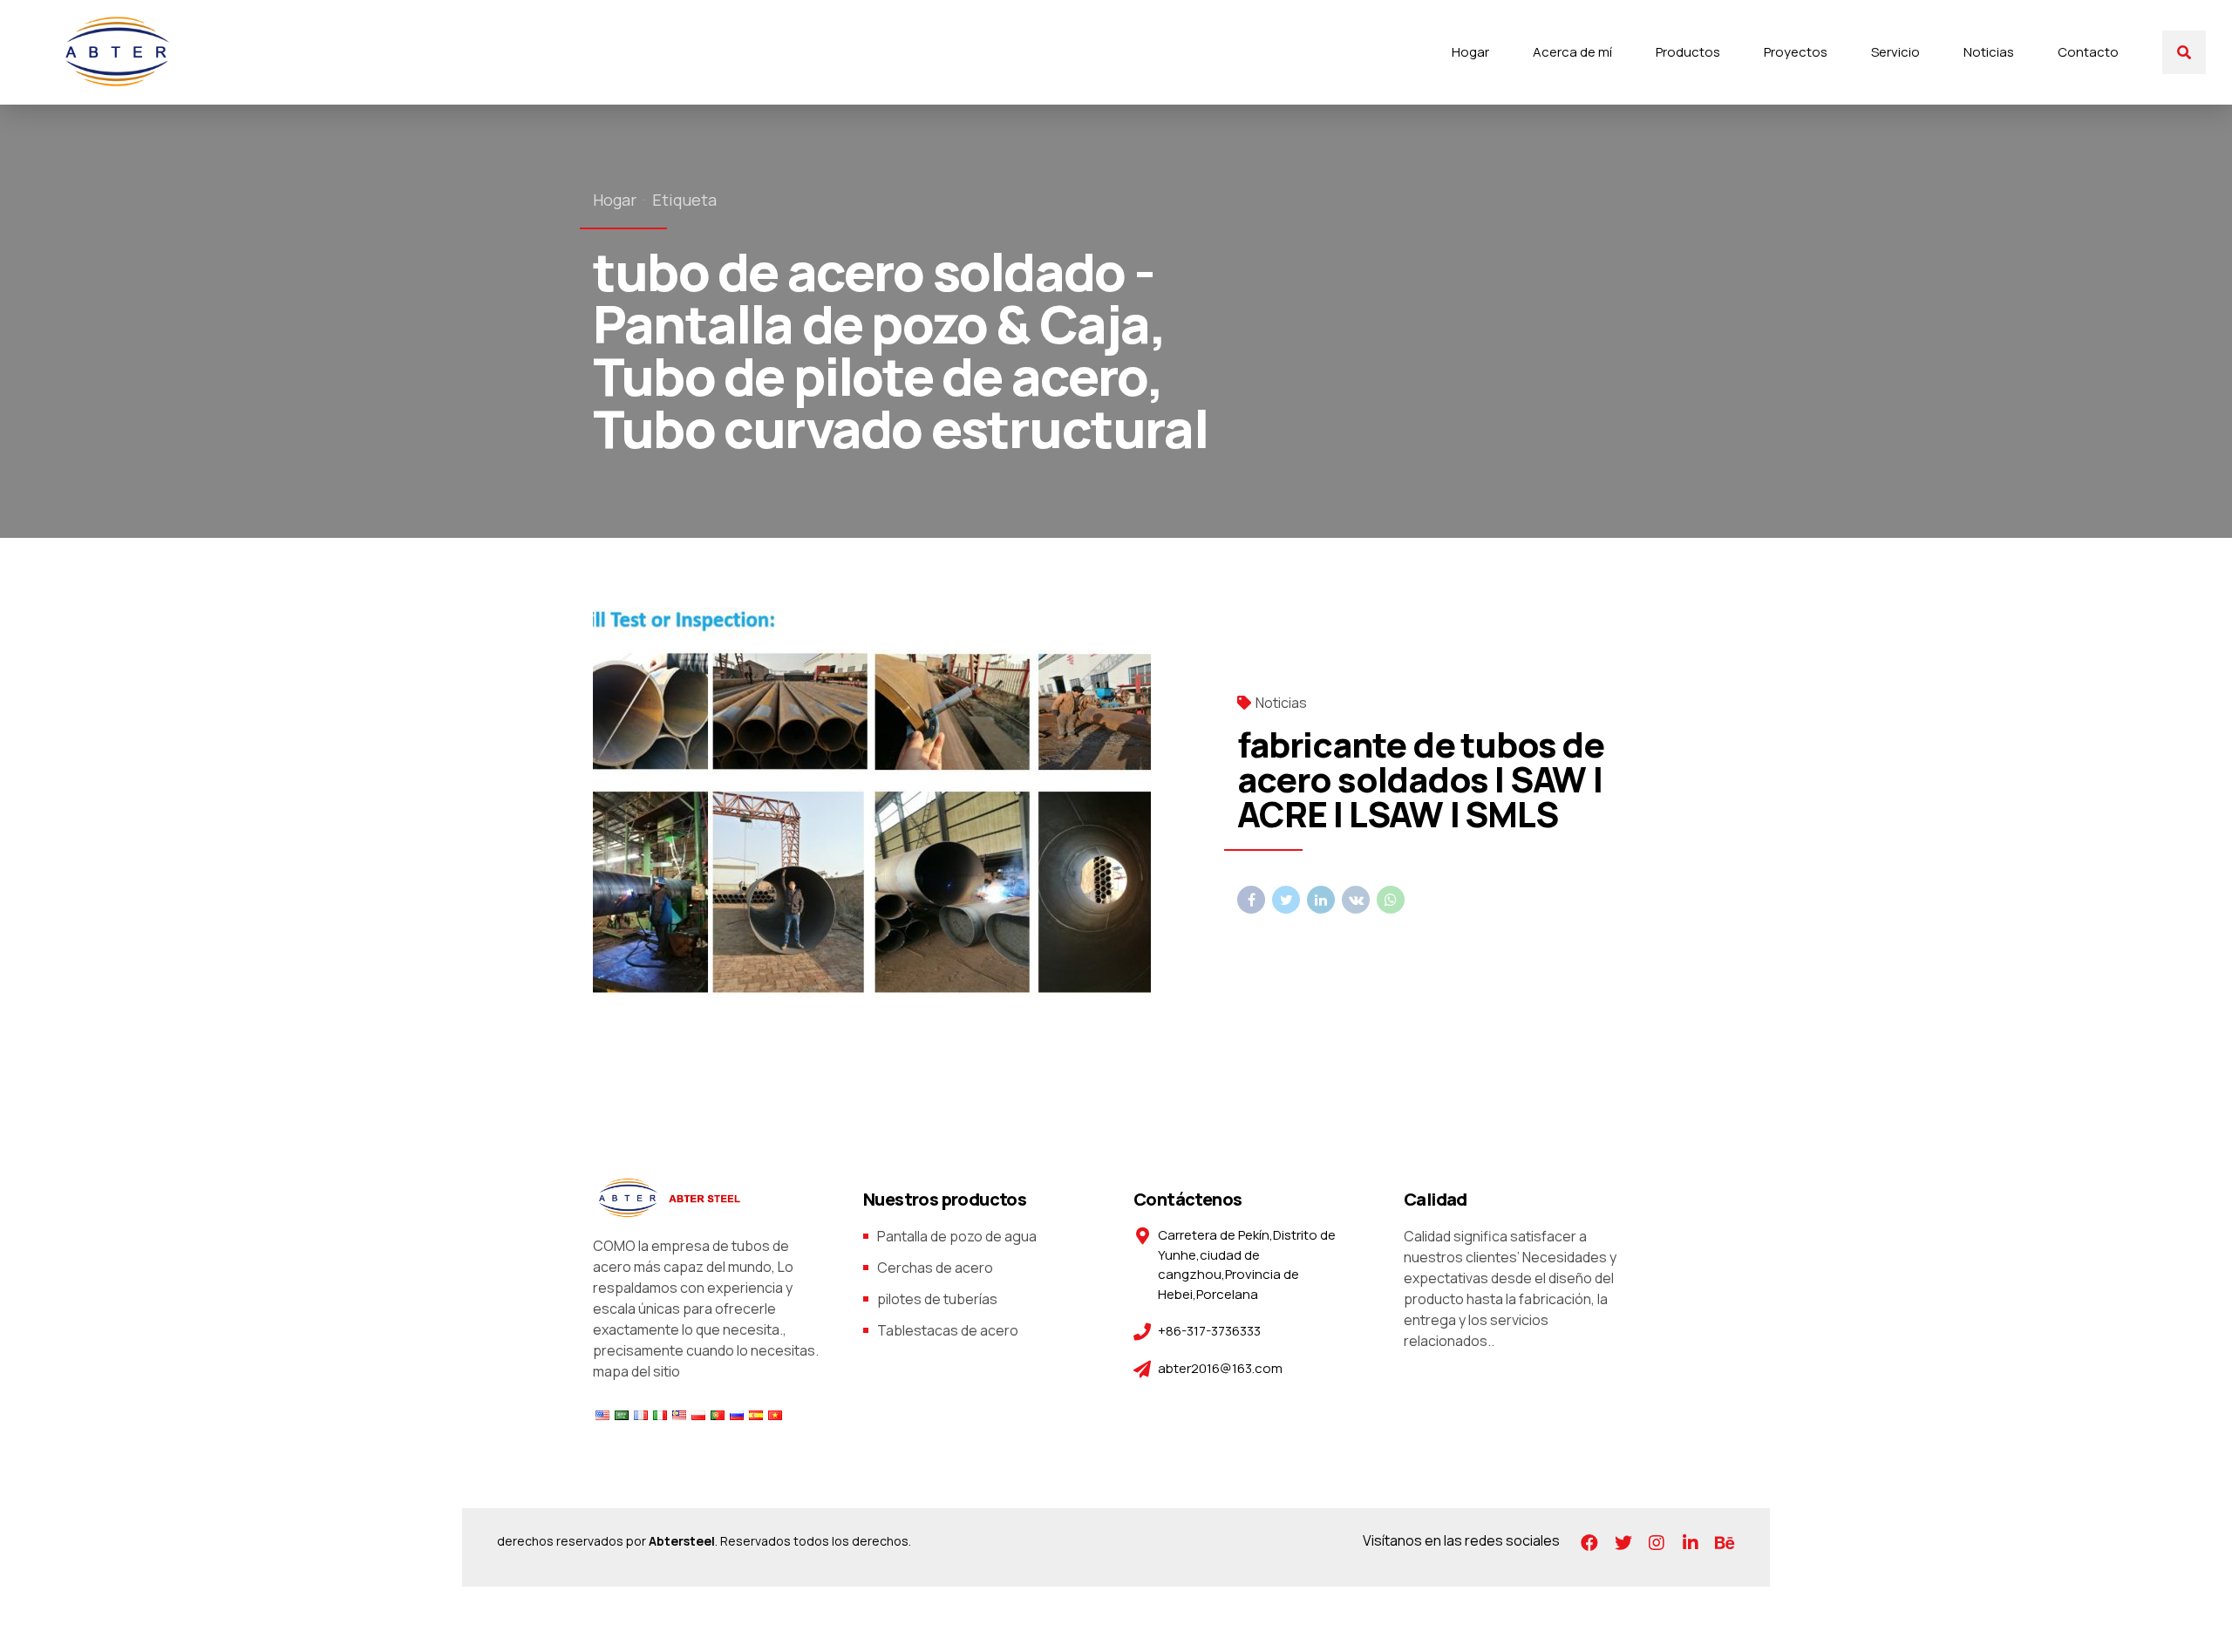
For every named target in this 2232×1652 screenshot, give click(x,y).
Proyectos (1796, 52)
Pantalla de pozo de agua (957, 1236)
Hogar (1470, 52)
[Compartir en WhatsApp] (1391, 900)
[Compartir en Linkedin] (1321, 900)
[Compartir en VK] (1356, 900)
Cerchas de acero (935, 1268)
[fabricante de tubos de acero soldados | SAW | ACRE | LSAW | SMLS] (901, 803)
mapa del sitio (636, 1371)
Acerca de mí (1572, 52)
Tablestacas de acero (948, 1330)
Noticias (1989, 52)
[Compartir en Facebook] (1251, 900)
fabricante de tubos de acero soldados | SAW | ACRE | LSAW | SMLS (1421, 779)
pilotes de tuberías (937, 1299)
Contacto (2088, 52)
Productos (1688, 52)
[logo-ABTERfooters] (667, 1198)
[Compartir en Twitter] (1286, 900)
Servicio (1895, 52)
